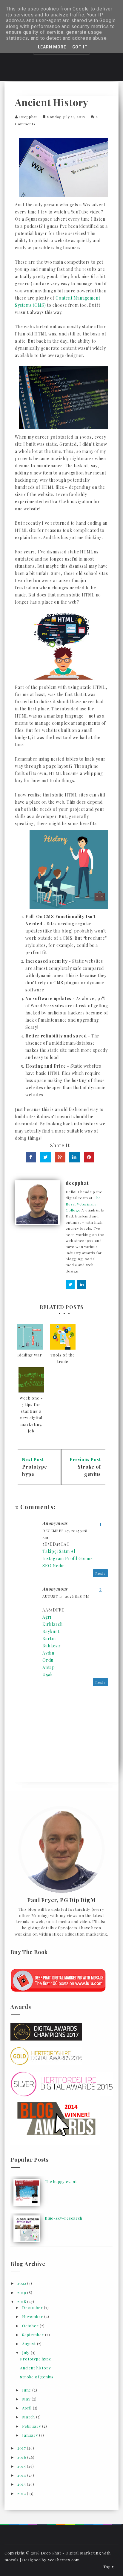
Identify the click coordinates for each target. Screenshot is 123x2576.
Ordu (48, 1660)
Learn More (52, 47)
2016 (22, 2457)
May (27, 2399)
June (27, 2390)
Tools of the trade (63, 1358)
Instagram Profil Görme (68, 1558)
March (29, 2417)
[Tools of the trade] (63, 1337)
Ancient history (35, 2368)
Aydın (48, 1653)
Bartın (49, 1639)
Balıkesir (52, 1646)
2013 (22, 2484)
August (30, 2344)
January (31, 2435)
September (34, 2335)
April (27, 2408)
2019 (22, 2292)
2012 (22, 2493)
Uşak (48, 1674)
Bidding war (30, 1355)
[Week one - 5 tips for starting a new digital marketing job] (31, 1380)
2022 (22, 2283)
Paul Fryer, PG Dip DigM (61, 1900)
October (31, 2326)
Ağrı (47, 1617)
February (32, 2426)
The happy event (61, 2181)
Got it (80, 47)
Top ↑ (109, 2567)
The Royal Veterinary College (83, 1204)
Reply (100, 1573)
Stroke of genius (37, 2377)
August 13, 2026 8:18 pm (66, 1596)
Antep (49, 1667)
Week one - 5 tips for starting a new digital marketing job (31, 1414)
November (33, 2316)
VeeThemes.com (64, 2560)
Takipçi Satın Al (59, 1551)
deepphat (28, 117)
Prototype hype (36, 2359)
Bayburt (51, 1631)
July (26, 2353)
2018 (22, 2301)
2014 (22, 2475)
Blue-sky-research (64, 2218)
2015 (22, 2466)
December (33, 2307)
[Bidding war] (30, 1337)
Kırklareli (53, 1624)
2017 (22, 2448)
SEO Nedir (53, 1566)
